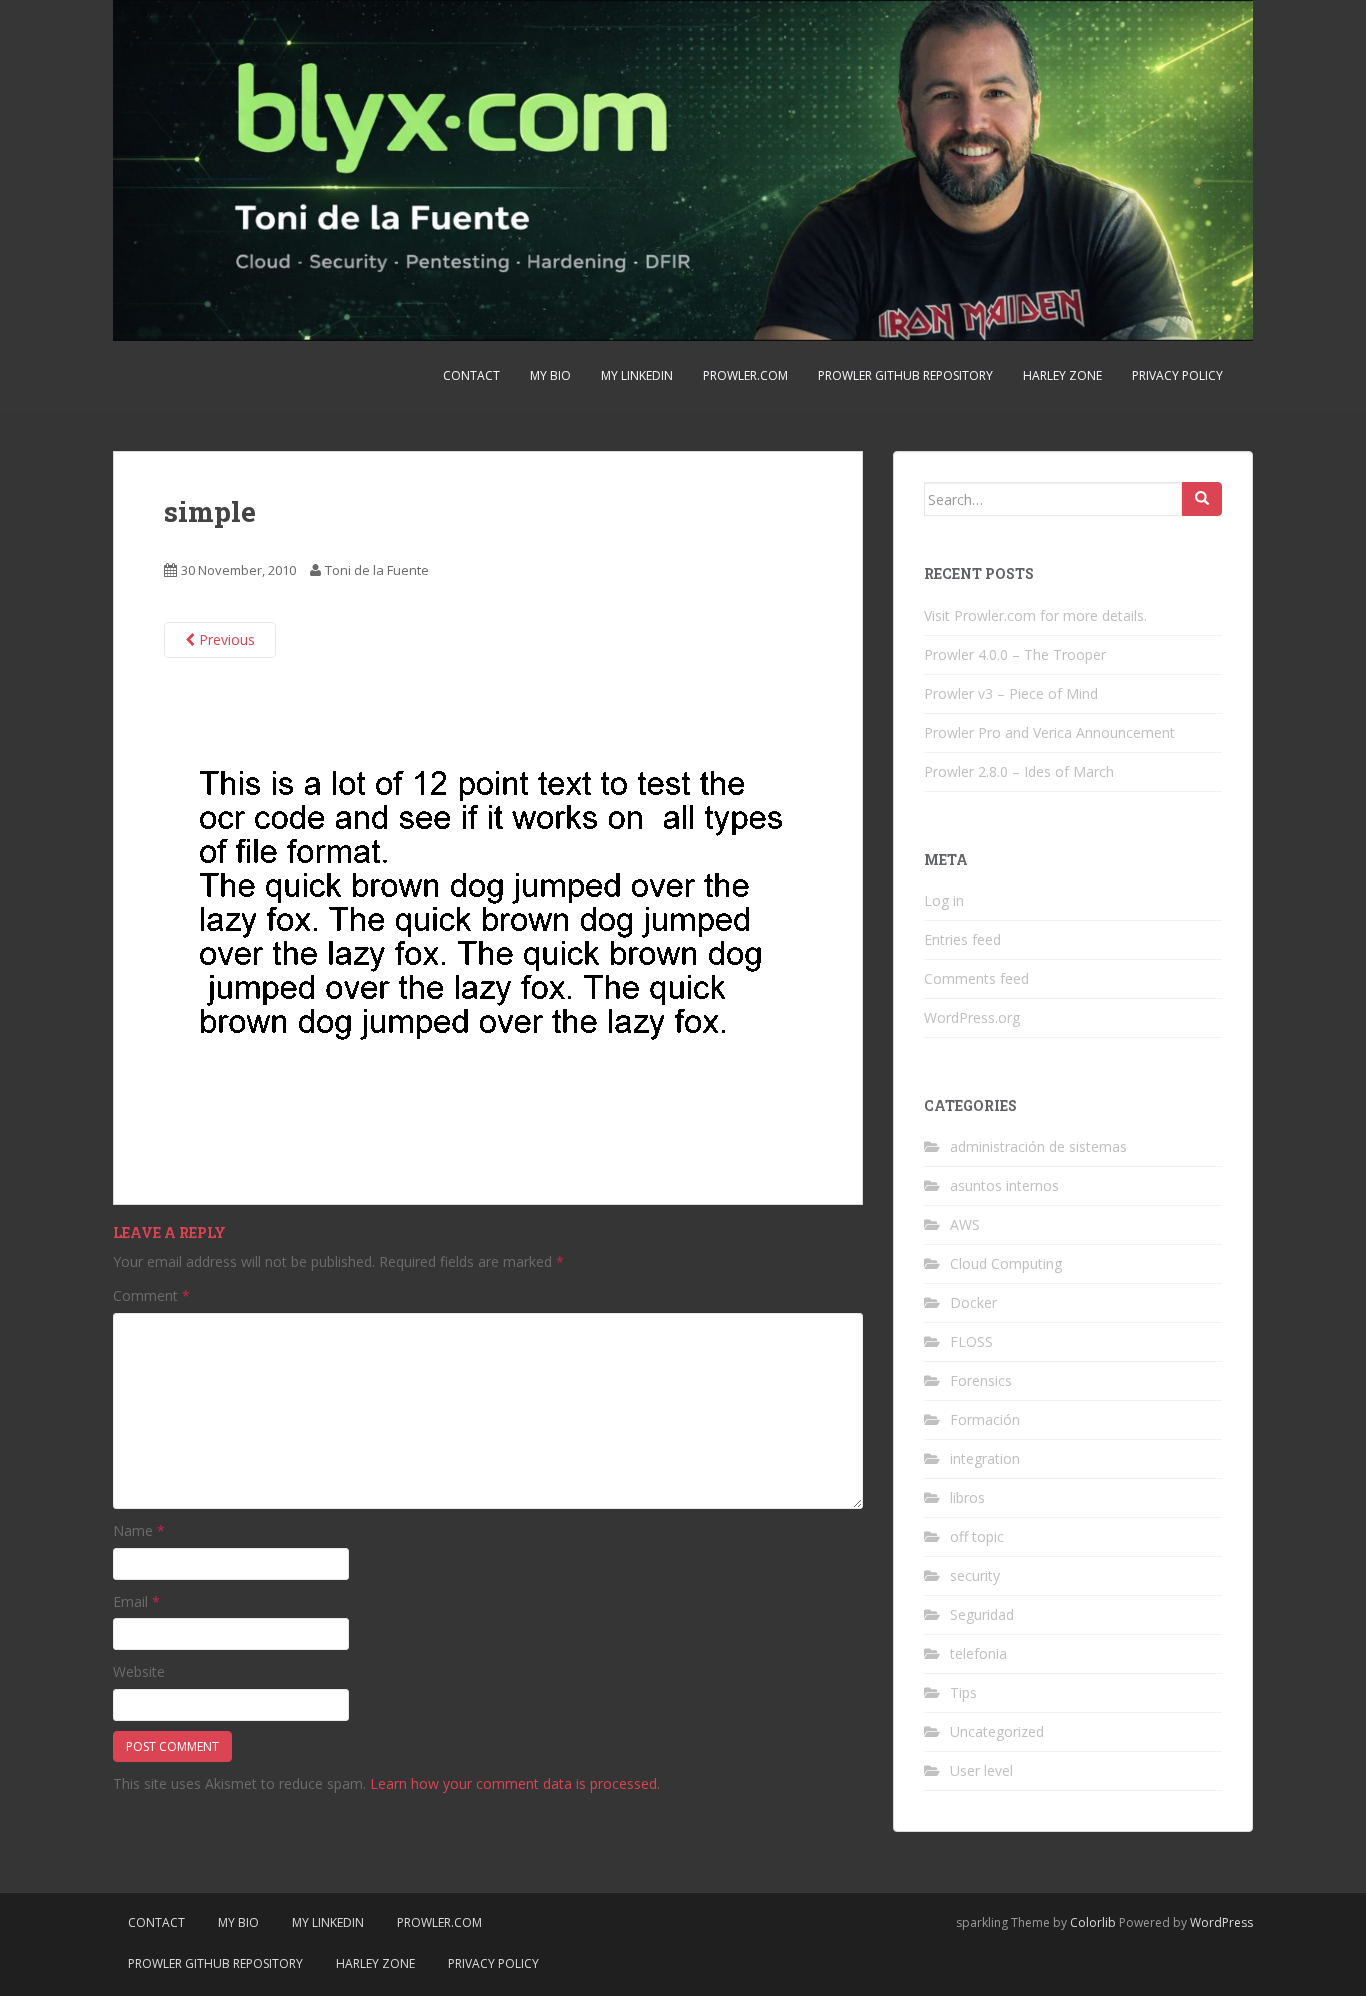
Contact (471, 375)
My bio (550, 375)
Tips (963, 1692)
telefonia (978, 1653)
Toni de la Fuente (377, 570)
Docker (973, 1302)
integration (985, 1458)
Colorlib (1093, 1922)
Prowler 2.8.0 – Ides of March (1019, 771)
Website (139, 1671)
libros (967, 1497)
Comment (151, 1295)
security (975, 1575)
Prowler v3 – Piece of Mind (1011, 693)
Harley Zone (1062, 375)
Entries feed (962, 939)
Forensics (981, 1380)
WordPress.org (972, 1017)
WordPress (1221, 1922)
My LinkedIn (637, 375)
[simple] (484, 916)
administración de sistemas (1038, 1146)
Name (139, 1530)
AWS (965, 1224)
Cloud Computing (1006, 1263)
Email (136, 1601)
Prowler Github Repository (905, 375)
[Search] (1202, 499)
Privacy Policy (1177, 375)
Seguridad (982, 1614)
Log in (944, 900)
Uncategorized (997, 1731)
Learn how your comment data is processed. (515, 1783)
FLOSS (971, 1341)
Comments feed (976, 978)
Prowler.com (745, 375)
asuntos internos (1004, 1185)
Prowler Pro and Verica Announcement (1049, 732)
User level (981, 1770)
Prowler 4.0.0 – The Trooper (1015, 654)
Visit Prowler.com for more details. (1035, 615)
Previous (225, 639)
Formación (985, 1419)
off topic (977, 1536)
